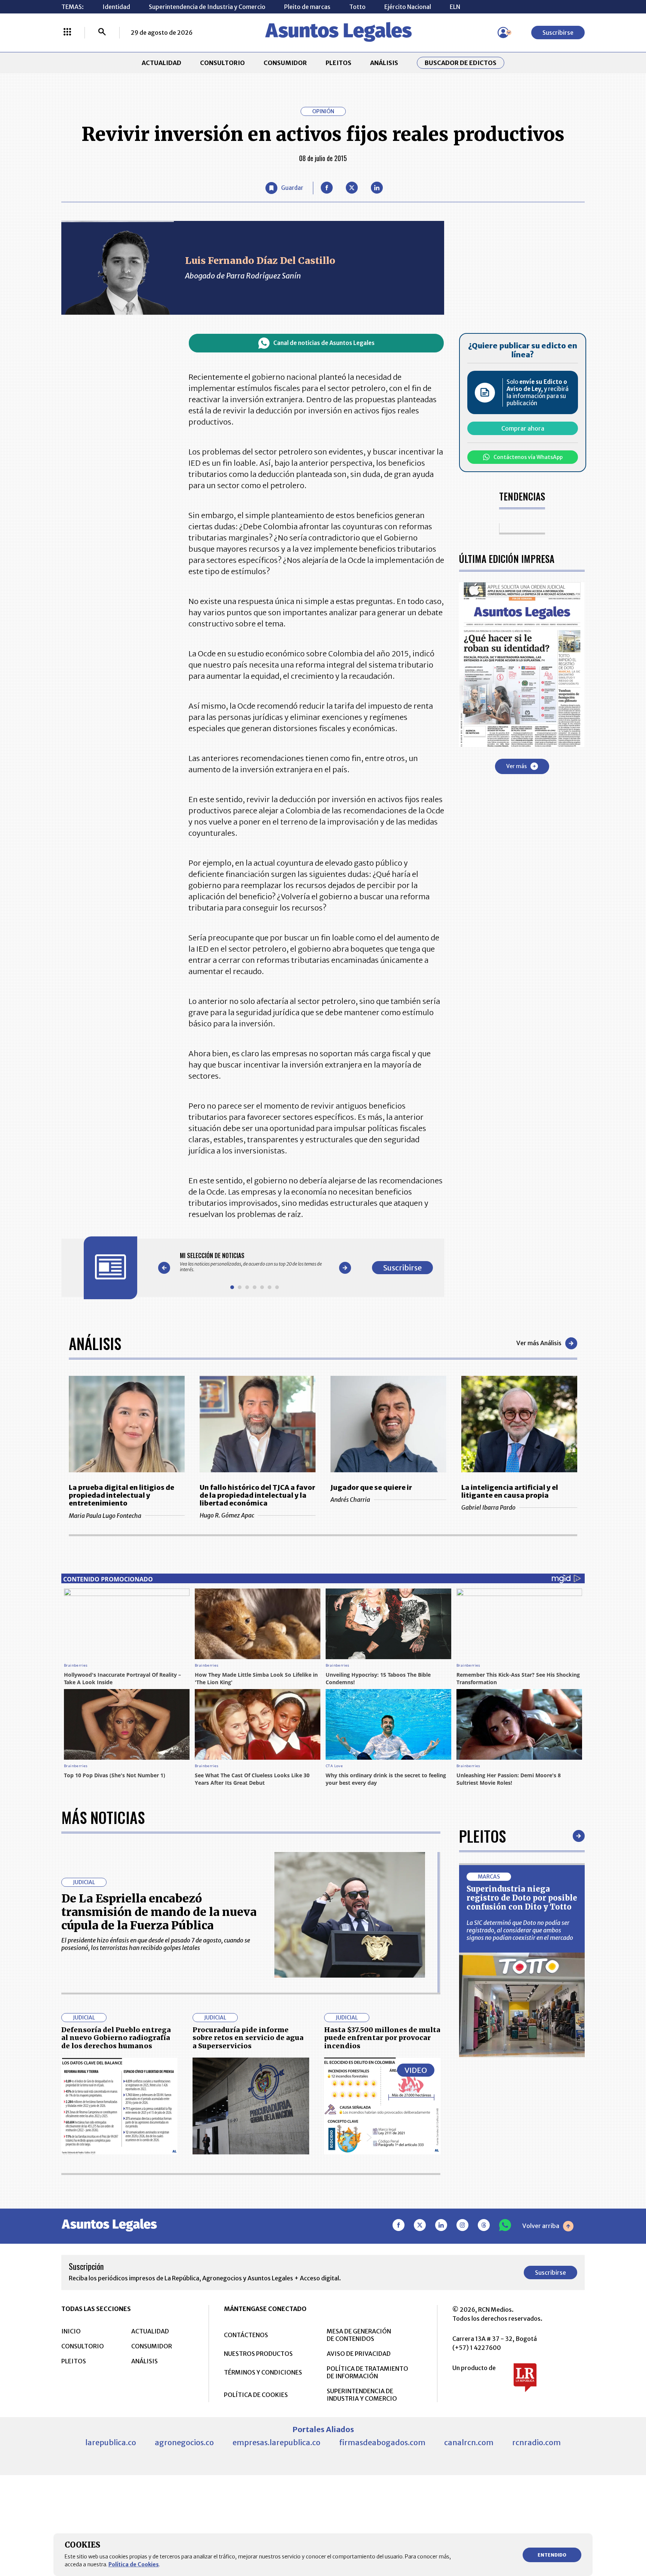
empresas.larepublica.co (276, 2442)
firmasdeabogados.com (382, 2442)
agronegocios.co (184, 2442)
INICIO (71, 2331)
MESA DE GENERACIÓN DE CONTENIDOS (359, 2335)
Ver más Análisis (539, 1343)
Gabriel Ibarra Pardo (488, 1507)
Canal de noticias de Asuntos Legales (324, 343)
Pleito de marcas (307, 7)
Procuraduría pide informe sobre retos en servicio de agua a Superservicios (248, 2038)
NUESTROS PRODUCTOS (258, 2354)
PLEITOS (339, 63)
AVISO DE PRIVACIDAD (359, 2354)
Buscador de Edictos (461, 63)
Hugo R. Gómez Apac (227, 1515)
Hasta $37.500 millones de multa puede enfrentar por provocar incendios (382, 2038)
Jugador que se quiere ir (371, 1487)
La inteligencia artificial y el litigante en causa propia (510, 1491)
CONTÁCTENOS (246, 2335)
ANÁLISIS (384, 63)
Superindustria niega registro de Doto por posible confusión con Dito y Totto (522, 1898)
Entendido (552, 2555)
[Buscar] (102, 33)
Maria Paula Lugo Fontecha (105, 1516)
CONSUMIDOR (285, 63)
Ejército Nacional (408, 7)
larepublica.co (111, 2442)
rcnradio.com (536, 2442)
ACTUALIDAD (161, 63)
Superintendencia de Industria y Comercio (207, 7)
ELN (455, 7)
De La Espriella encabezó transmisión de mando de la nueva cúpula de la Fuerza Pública (159, 1912)
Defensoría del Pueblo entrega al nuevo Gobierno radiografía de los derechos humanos (116, 2038)
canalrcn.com (469, 2442)
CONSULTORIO (222, 63)
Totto (357, 7)
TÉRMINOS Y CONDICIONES (263, 2372)
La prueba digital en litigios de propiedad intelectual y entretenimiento (121, 1495)
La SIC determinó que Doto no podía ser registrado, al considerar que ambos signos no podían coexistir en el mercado (520, 1930)
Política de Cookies (134, 2564)
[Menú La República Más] (67, 33)
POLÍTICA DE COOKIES (256, 2395)
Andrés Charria (350, 1500)
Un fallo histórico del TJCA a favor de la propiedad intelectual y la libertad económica (257, 1495)
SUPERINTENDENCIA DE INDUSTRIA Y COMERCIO (362, 2395)
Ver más (516, 766)
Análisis (95, 1343)
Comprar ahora (523, 428)
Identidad (116, 7)
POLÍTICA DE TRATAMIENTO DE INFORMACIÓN (367, 2372)
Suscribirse (558, 33)
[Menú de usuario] (503, 33)
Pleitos (482, 1836)
